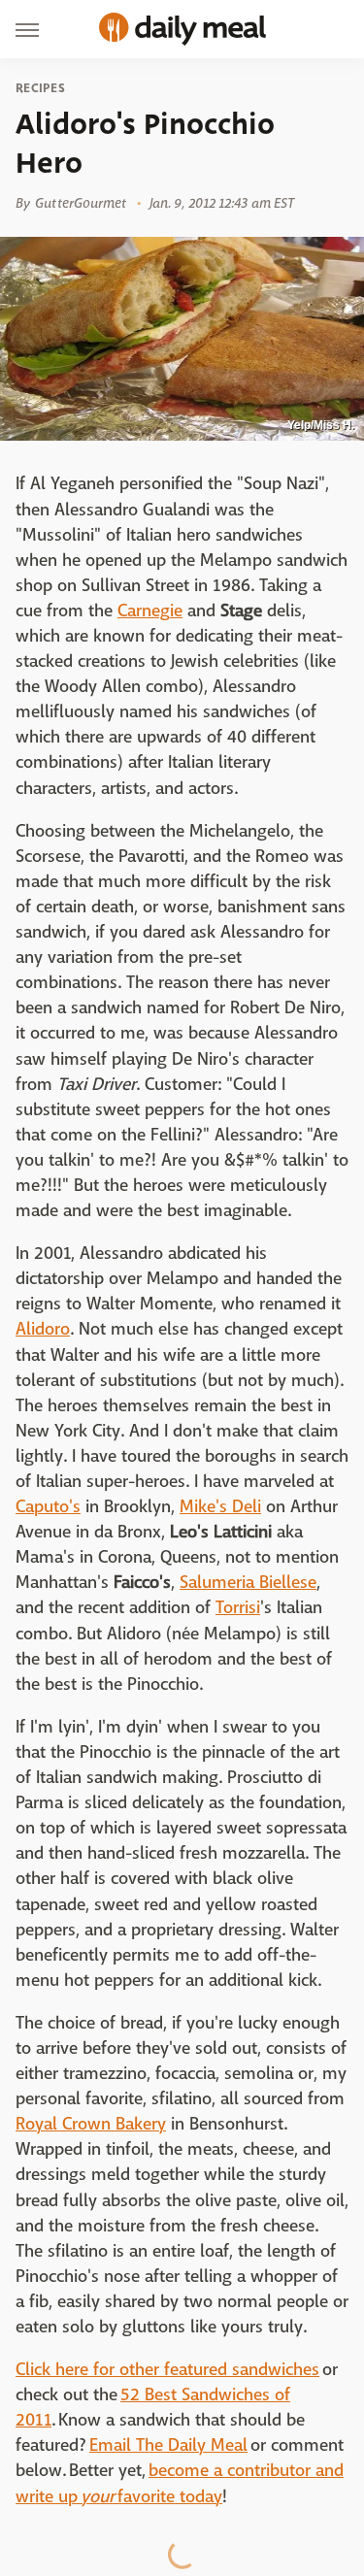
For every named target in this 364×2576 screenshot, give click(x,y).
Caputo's (48, 1507)
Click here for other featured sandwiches (167, 2370)
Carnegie (150, 611)
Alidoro (43, 1329)
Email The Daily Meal (168, 2445)
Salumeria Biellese (248, 1583)
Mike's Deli (220, 1507)
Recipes (40, 88)
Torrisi (238, 1608)
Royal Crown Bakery (91, 2124)
